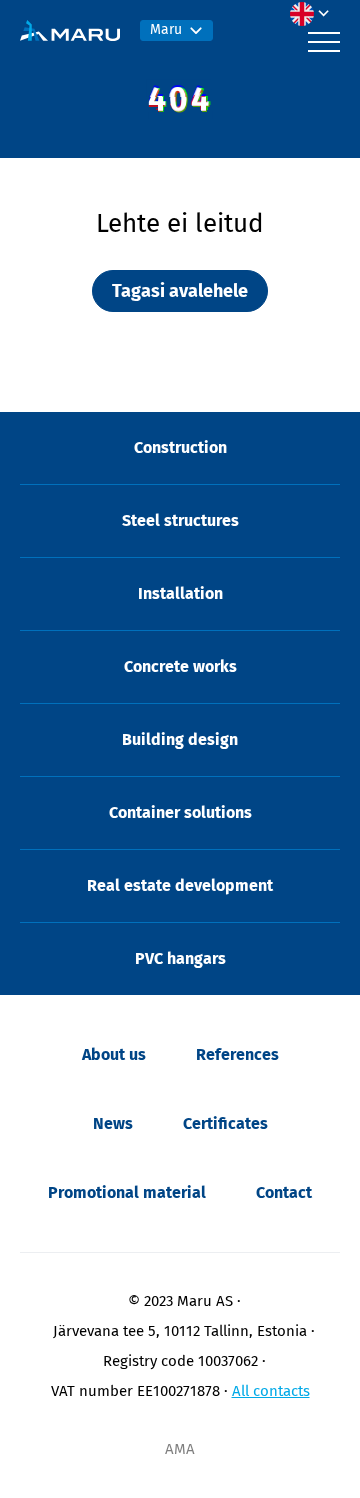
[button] (315, 14)
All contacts (271, 1391)
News (113, 1123)
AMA (180, 1449)
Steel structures (180, 520)
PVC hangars (180, 958)
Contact (284, 1192)
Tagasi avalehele (180, 291)
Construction (180, 447)
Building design (180, 739)
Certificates (225, 1123)
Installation (180, 593)
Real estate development (180, 885)
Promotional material (127, 1192)
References (237, 1054)
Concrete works (180, 666)
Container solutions (180, 812)
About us (114, 1054)
